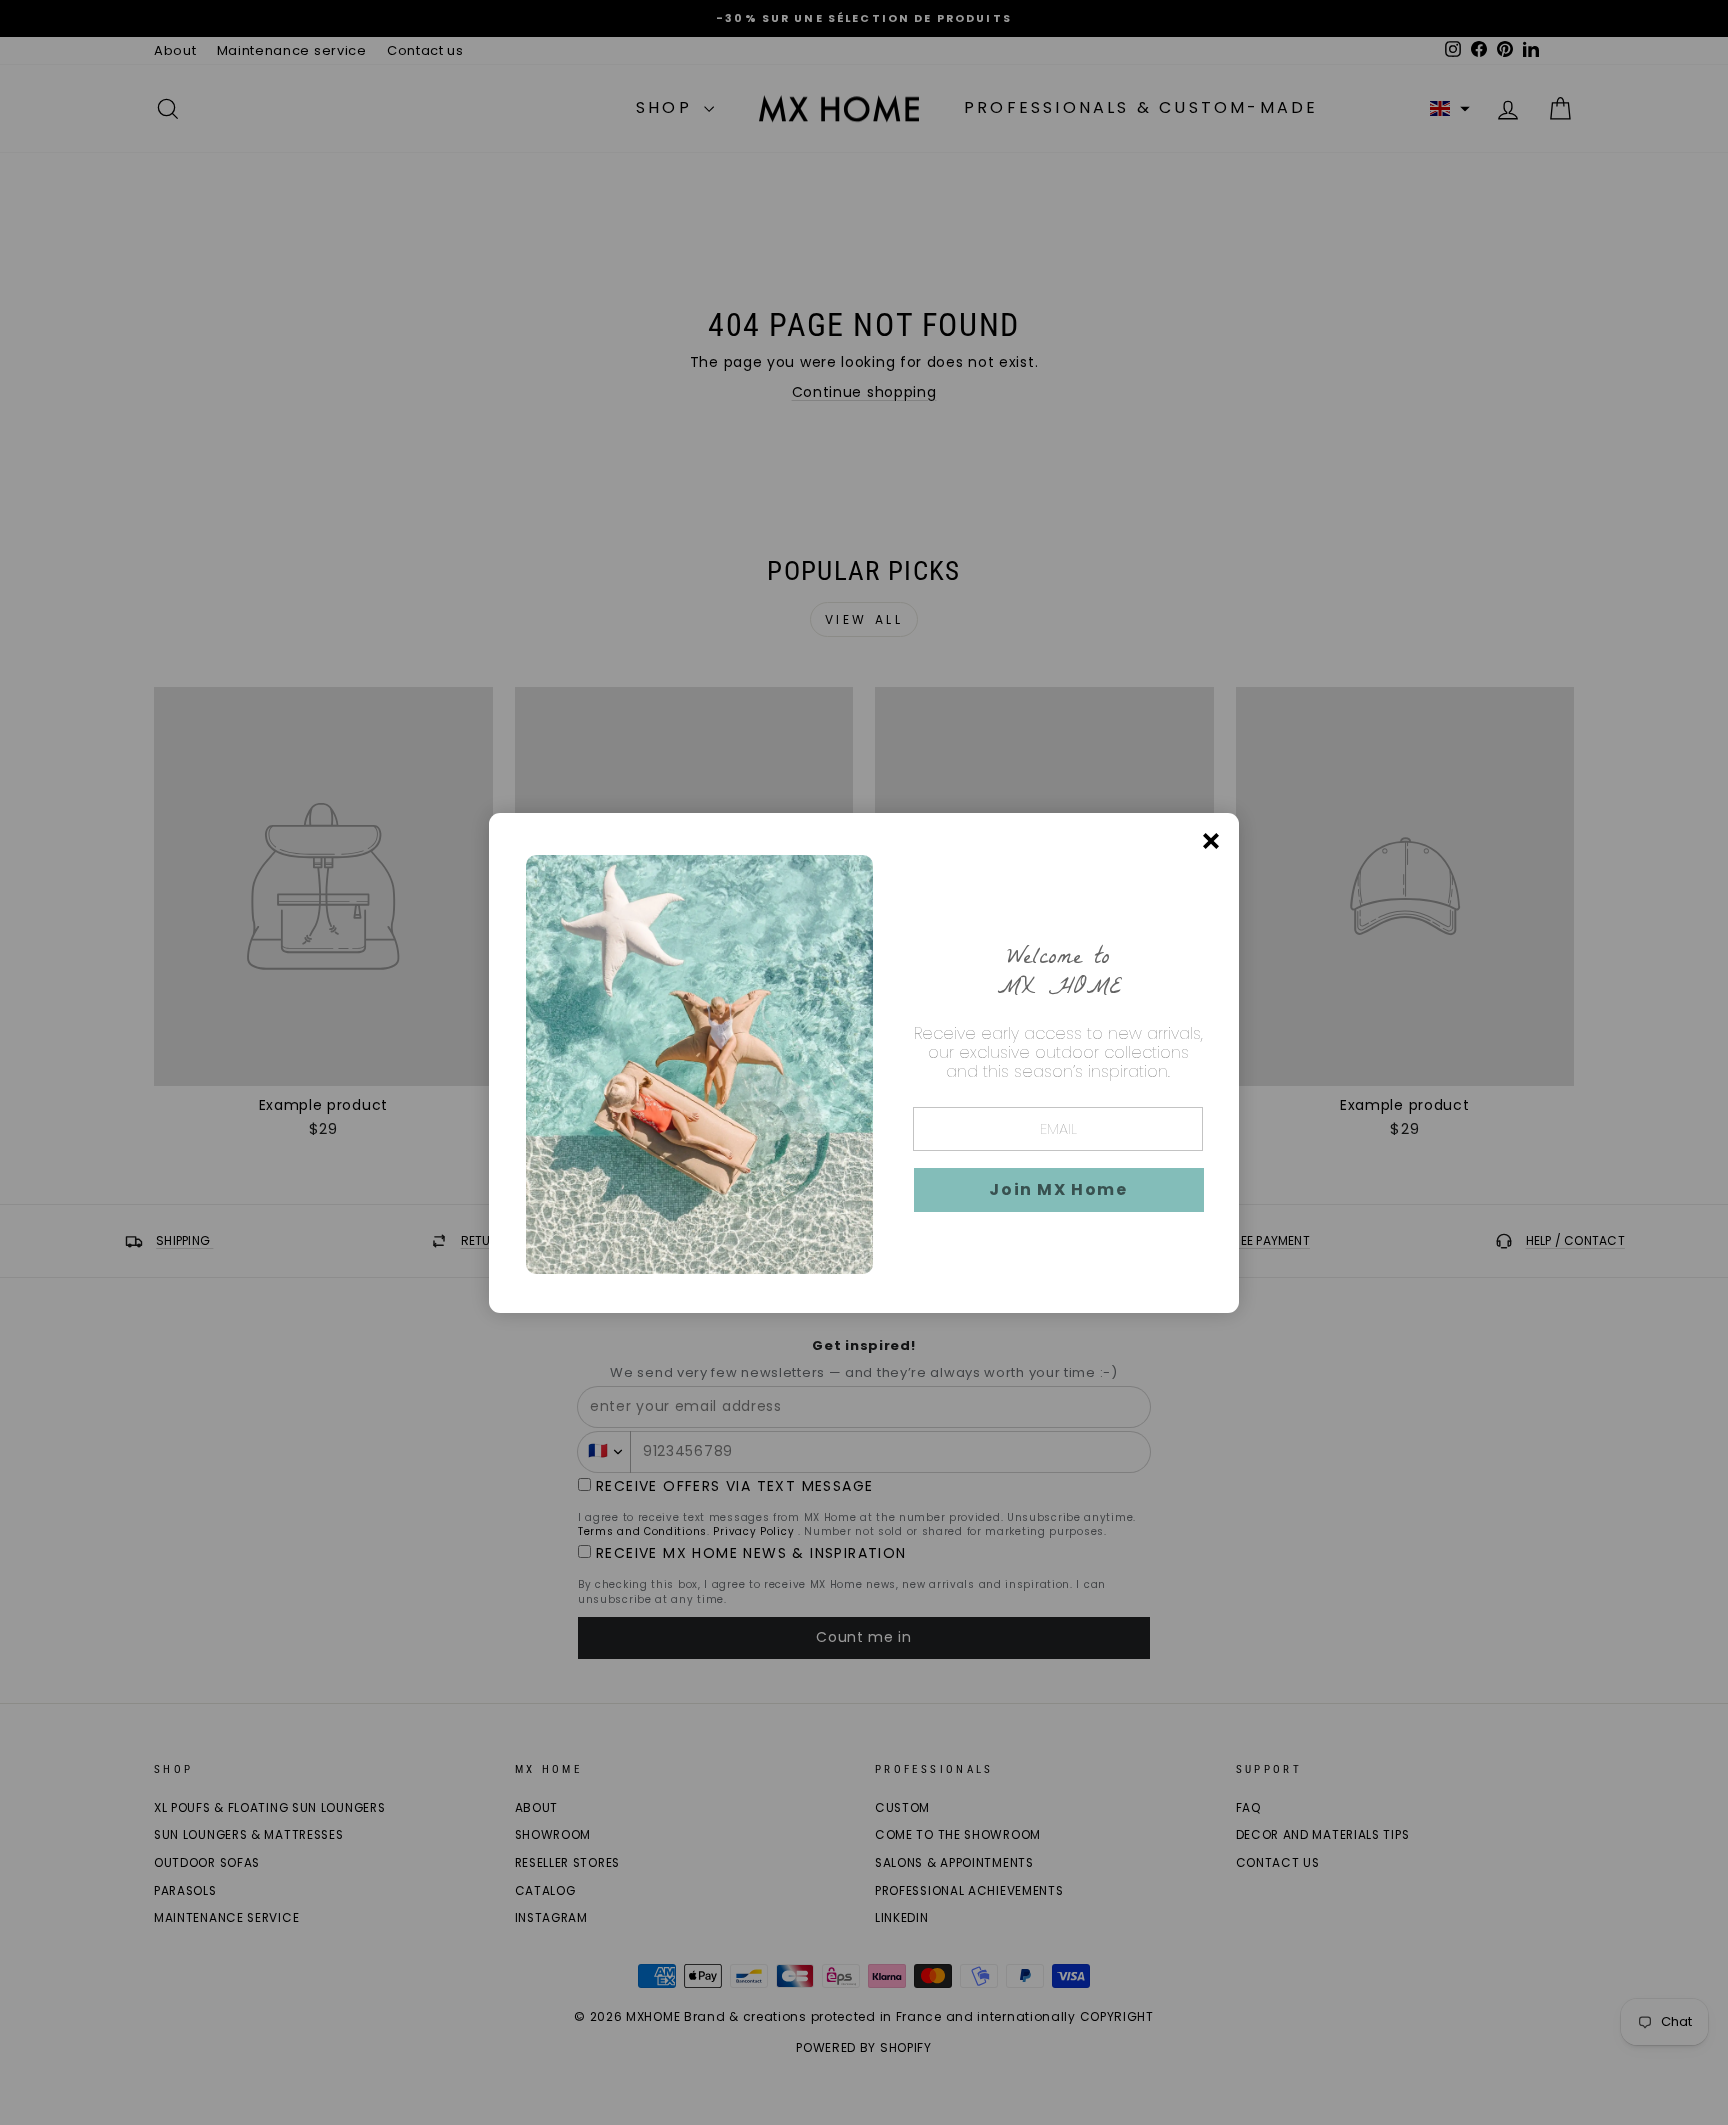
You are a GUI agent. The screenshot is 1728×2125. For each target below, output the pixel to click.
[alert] (864, 1063)
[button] (1059, 1190)
